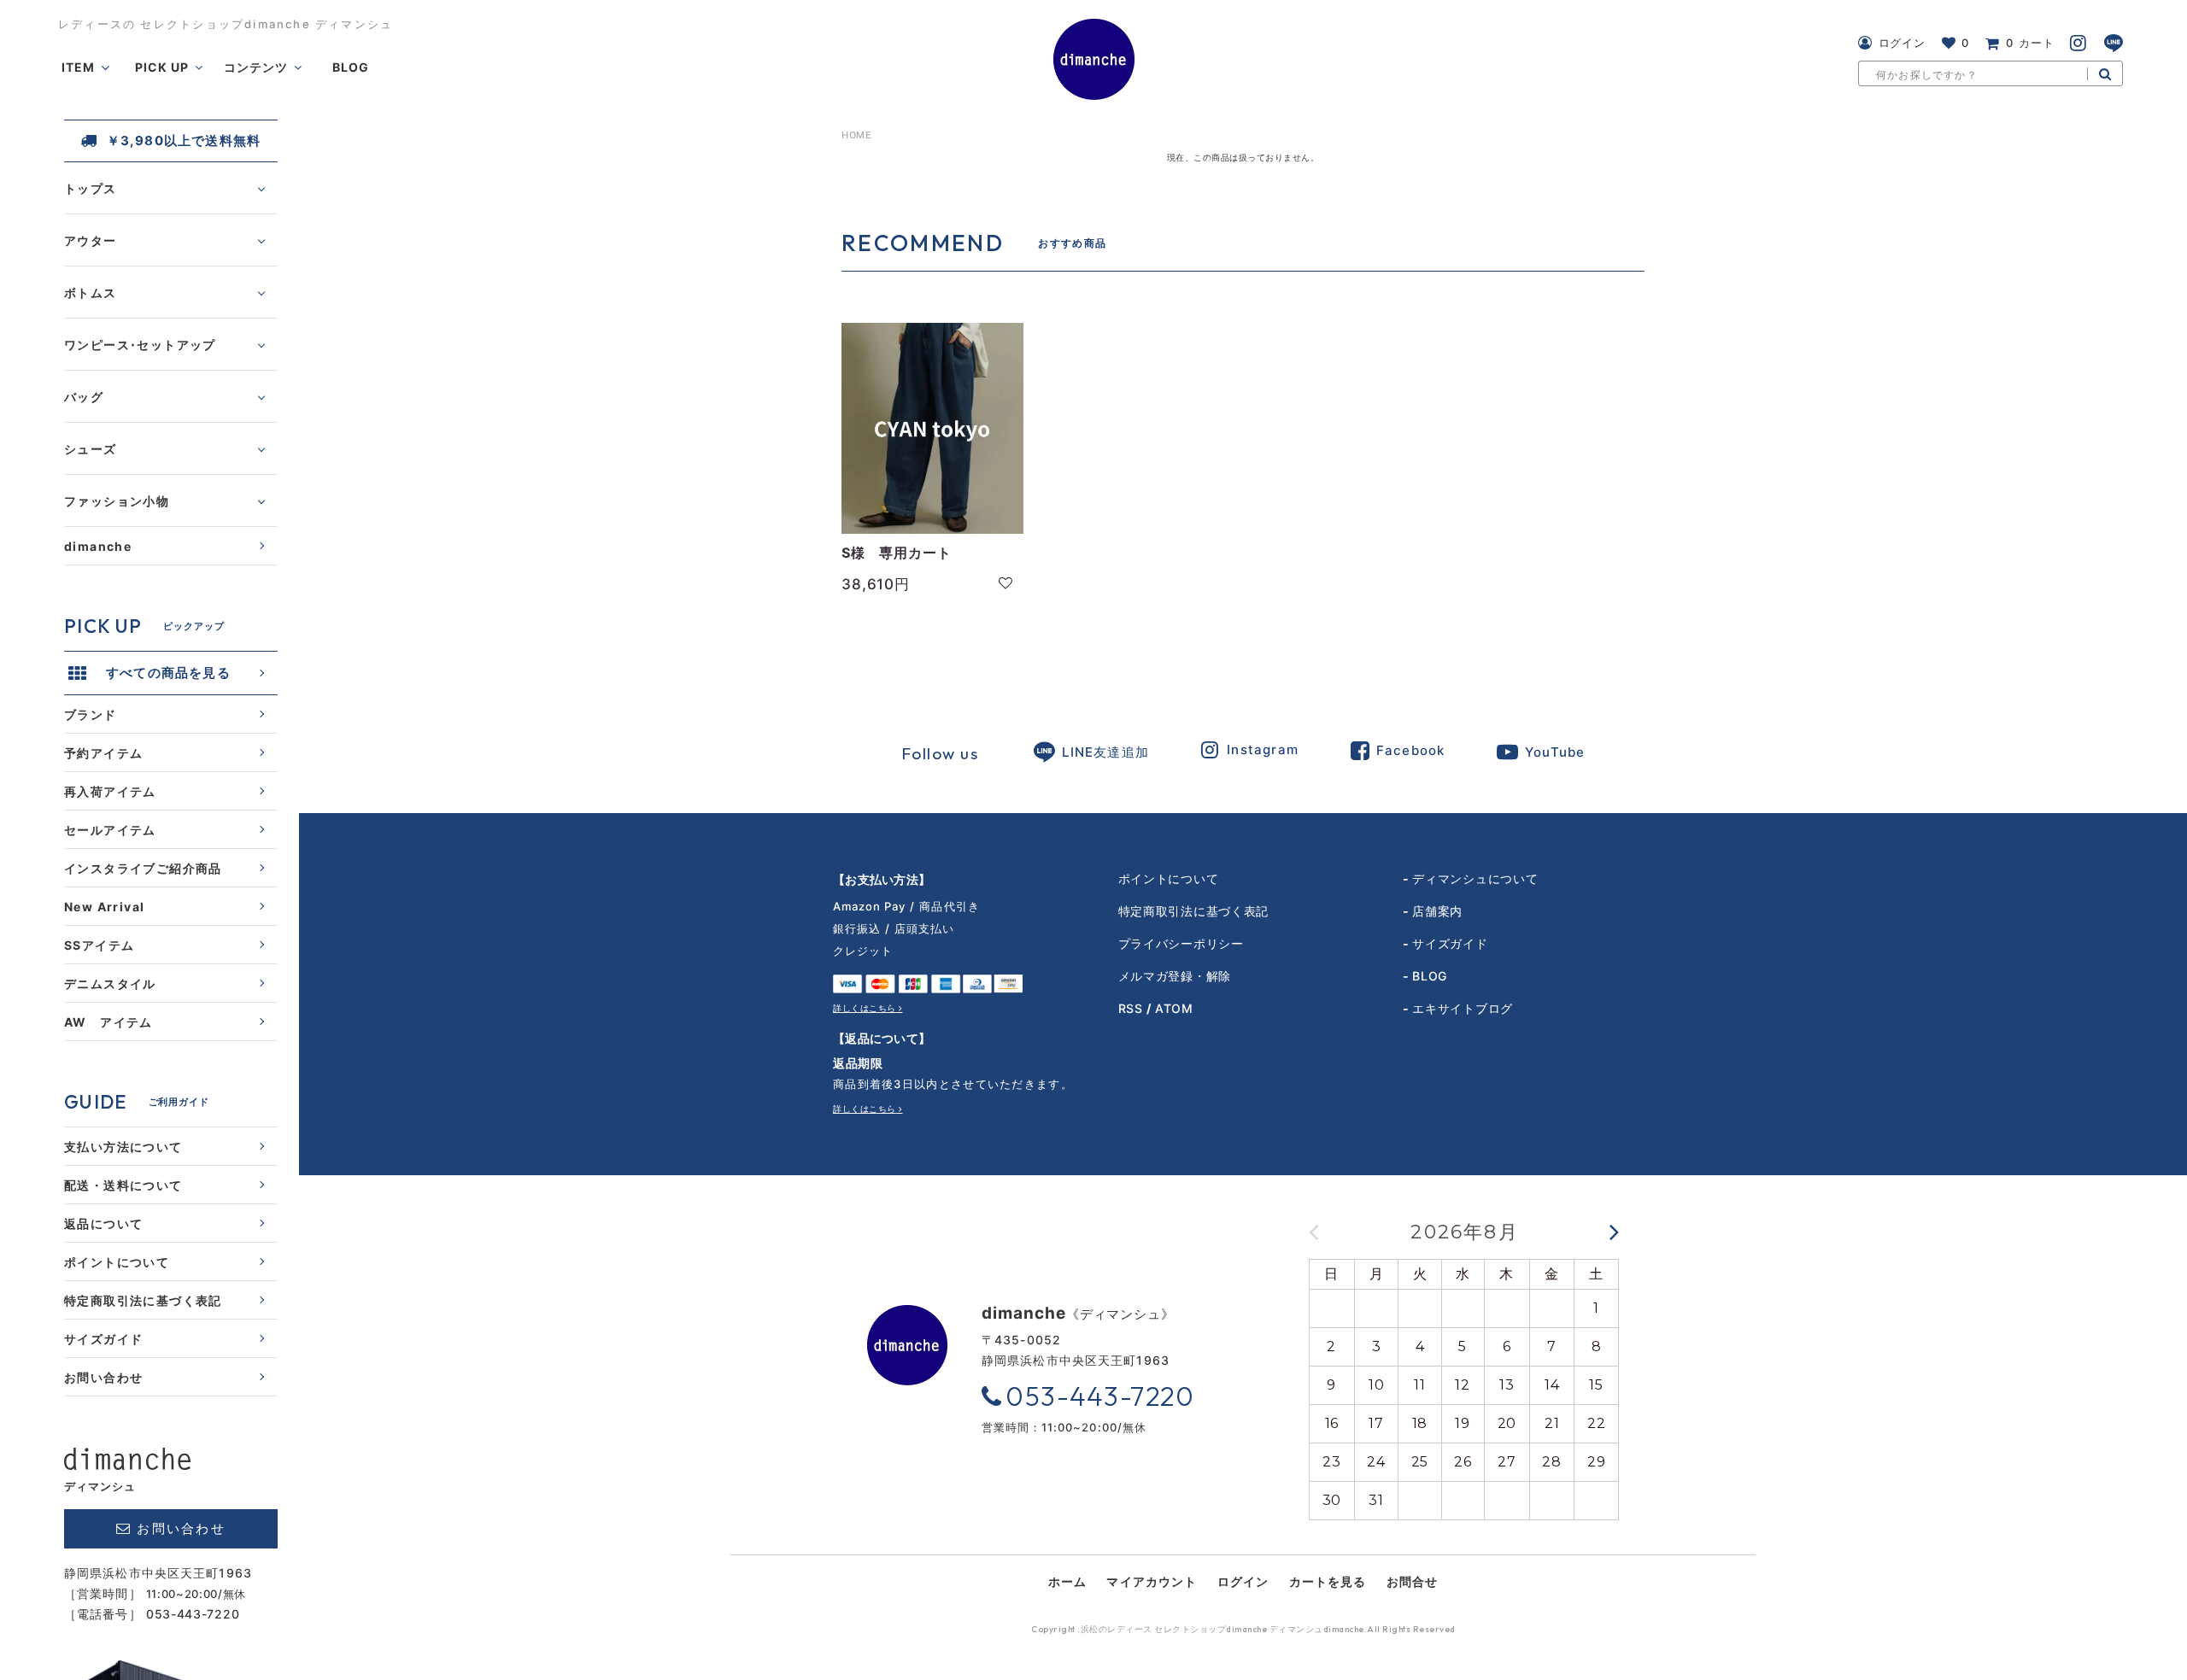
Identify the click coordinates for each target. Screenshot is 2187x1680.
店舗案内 (1437, 911)
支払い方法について (123, 1147)
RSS (1131, 1008)
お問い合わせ (103, 1377)
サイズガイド (103, 1339)
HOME (856, 135)
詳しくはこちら (865, 1008)
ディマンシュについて (1475, 878)
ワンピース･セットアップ (140, 345)
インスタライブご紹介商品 (143, 868)
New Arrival (104, 907)
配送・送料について (123, 1185)
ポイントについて (117, 1262)
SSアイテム (99, 945)
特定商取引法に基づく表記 (143, 1300)
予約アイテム (103, 753)
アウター (91, 240)
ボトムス (91, 293)
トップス (91, 188)
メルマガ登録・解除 (1175, 976)
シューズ (91, 449)
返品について (103, 1223)
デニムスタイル (110, 983)
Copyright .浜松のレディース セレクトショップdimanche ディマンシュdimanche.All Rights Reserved (1243, 1630)
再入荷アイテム (110, 791)
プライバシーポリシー (1181, 943)
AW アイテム (108, 1022)
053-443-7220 (193, 1614)
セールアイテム (110, 830)
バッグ (84, 397)
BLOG (1430, 976)
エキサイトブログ (1463, 1008)
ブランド (91, 714)
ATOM (1174, 1008)
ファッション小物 (117, 501)
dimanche (98, 546)
